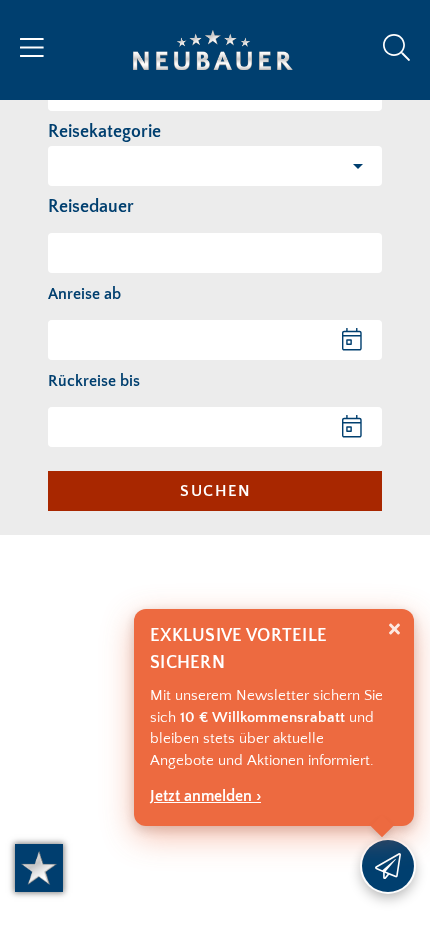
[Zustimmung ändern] (39, 868)
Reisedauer (91, 207)
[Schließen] (394, 629)
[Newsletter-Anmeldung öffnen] (388, 866)
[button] (215, 166)
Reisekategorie (104, 132)
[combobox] (215, 253)
